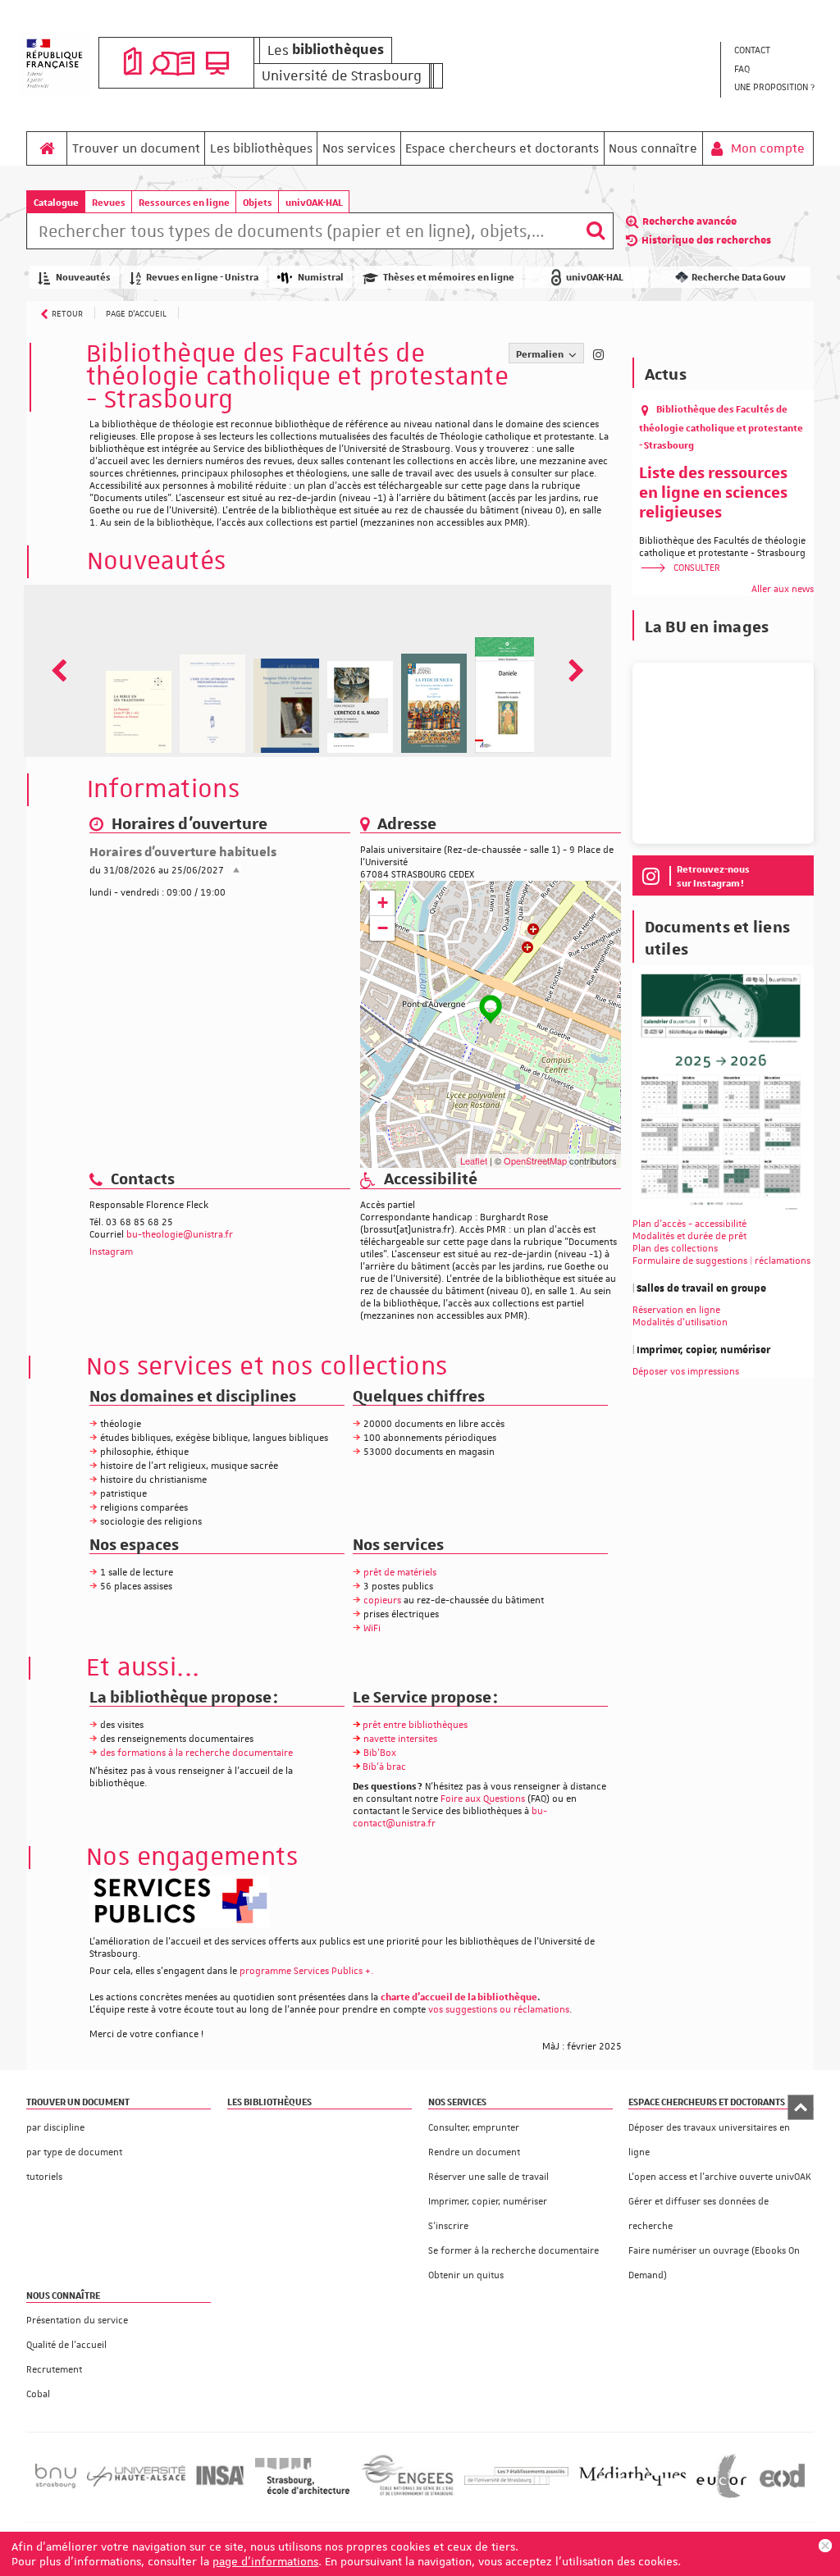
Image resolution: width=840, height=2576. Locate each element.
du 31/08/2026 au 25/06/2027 (157, 871)
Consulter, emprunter (474, 2128)
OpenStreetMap (535, 1160)
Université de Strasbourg (342, 75)
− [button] (383, 928)
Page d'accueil (136, 313)
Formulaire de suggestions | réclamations (721, 1261)
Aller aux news (783, 589)
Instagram (111, 1252)
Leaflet (474, 1160)
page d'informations (265, 2561)
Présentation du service (77, 2321)
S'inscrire (448, 2226)
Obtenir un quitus (466, 2275)
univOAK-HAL (314, 202)
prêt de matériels (400, 1573)
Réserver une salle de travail (488, 2177)
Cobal (38, 2394)
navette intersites (400, 1739)
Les (326, 50)
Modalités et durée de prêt (689, 1236)
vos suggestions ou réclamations (499, 2010)
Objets (258, 202)
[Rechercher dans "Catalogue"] (302, 234)
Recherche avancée (689, 221)
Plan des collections (675, 1249)
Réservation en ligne (676, 1310)
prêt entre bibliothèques (415, 1725)
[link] (306, 1971)
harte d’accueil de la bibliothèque (461, 1997)
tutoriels (44, 2177)
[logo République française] (55, 63)
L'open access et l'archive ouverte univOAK (720, 2177)
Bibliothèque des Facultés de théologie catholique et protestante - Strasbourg (721, 426)
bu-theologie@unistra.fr (180, 1235)
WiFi (372, 1628)
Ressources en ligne (184, 202)
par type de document (74, 2152)
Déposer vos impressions (686, 1372)
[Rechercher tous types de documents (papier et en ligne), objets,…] (596, 231)
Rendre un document (474, 2152)
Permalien (541, 354)
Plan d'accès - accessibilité (689, 1224)
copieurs (382, 1600)
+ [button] (383, 903)
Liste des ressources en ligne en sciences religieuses (713, 491)
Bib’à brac (384, 1767)
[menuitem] (774, 51)
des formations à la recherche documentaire (196, 1753)
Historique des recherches (706, 240)
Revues (109, 202)
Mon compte (766, 148)
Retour (67, 313)
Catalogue (56, 202)
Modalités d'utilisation (680, 1322)
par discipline (55, 2128)
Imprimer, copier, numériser (488, 2202)
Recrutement (54, 2370)
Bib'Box (380, 1753)
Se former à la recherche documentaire (514, 2251)
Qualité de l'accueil (66, 2345)
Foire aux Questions (483, 1799)
